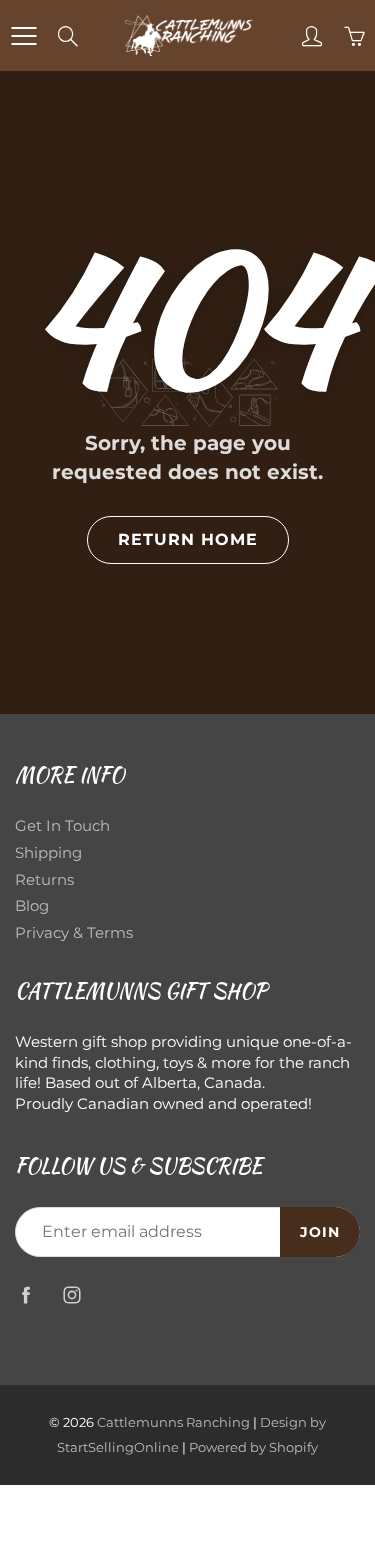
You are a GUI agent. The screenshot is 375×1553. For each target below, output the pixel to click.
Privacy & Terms (74, 933)
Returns (44, 880)
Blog (32, 906)
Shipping (48, 853)
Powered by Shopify (253, 1447)
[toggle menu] (23, 36)
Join (320, 1232)
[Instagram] (71, 1294)
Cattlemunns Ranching (173, 1422)
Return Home (188, 539)
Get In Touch (62, 826)
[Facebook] (25, 1294)
